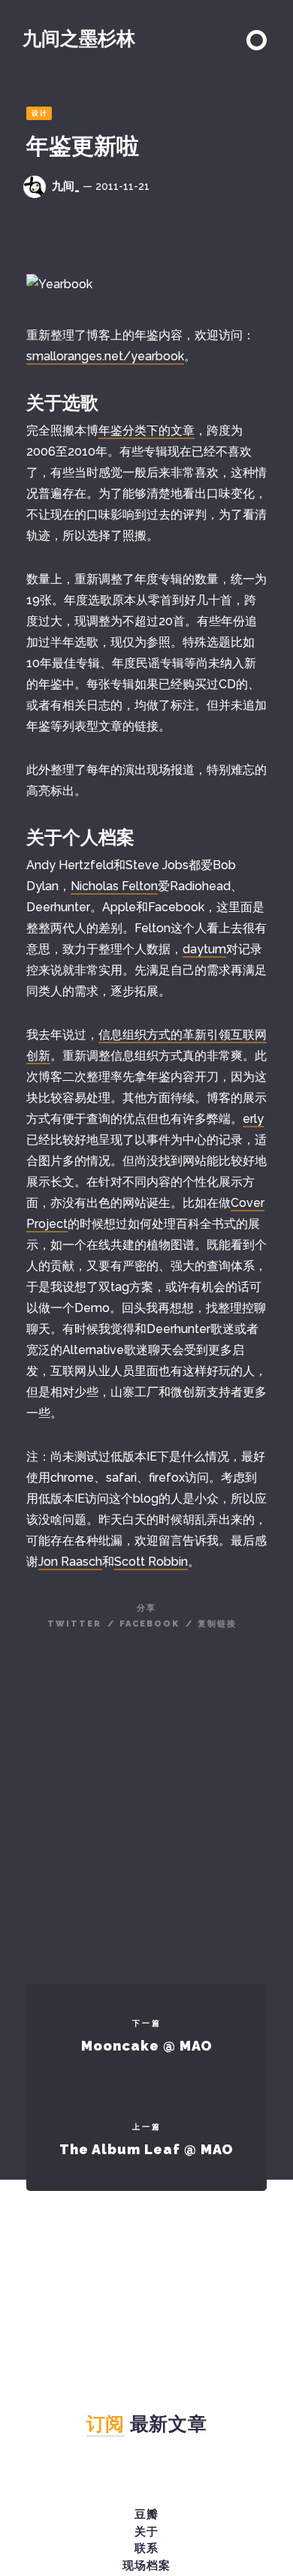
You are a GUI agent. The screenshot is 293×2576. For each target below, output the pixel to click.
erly (253, 1119)
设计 (40, 113)
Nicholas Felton (114, 886)
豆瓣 (146, 2514)
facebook (150, 1624)
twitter (74, 1624)
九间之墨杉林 (79, 38)
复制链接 (217, 1624)
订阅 (106, 2424)
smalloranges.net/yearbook (105, 356)
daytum (204, 949)
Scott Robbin (151, 1562)
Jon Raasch (70, 1562)
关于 (146, 2532)
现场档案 (146, 2565)
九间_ (66, 186)
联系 (146, 2548)
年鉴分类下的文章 (146, 430)
